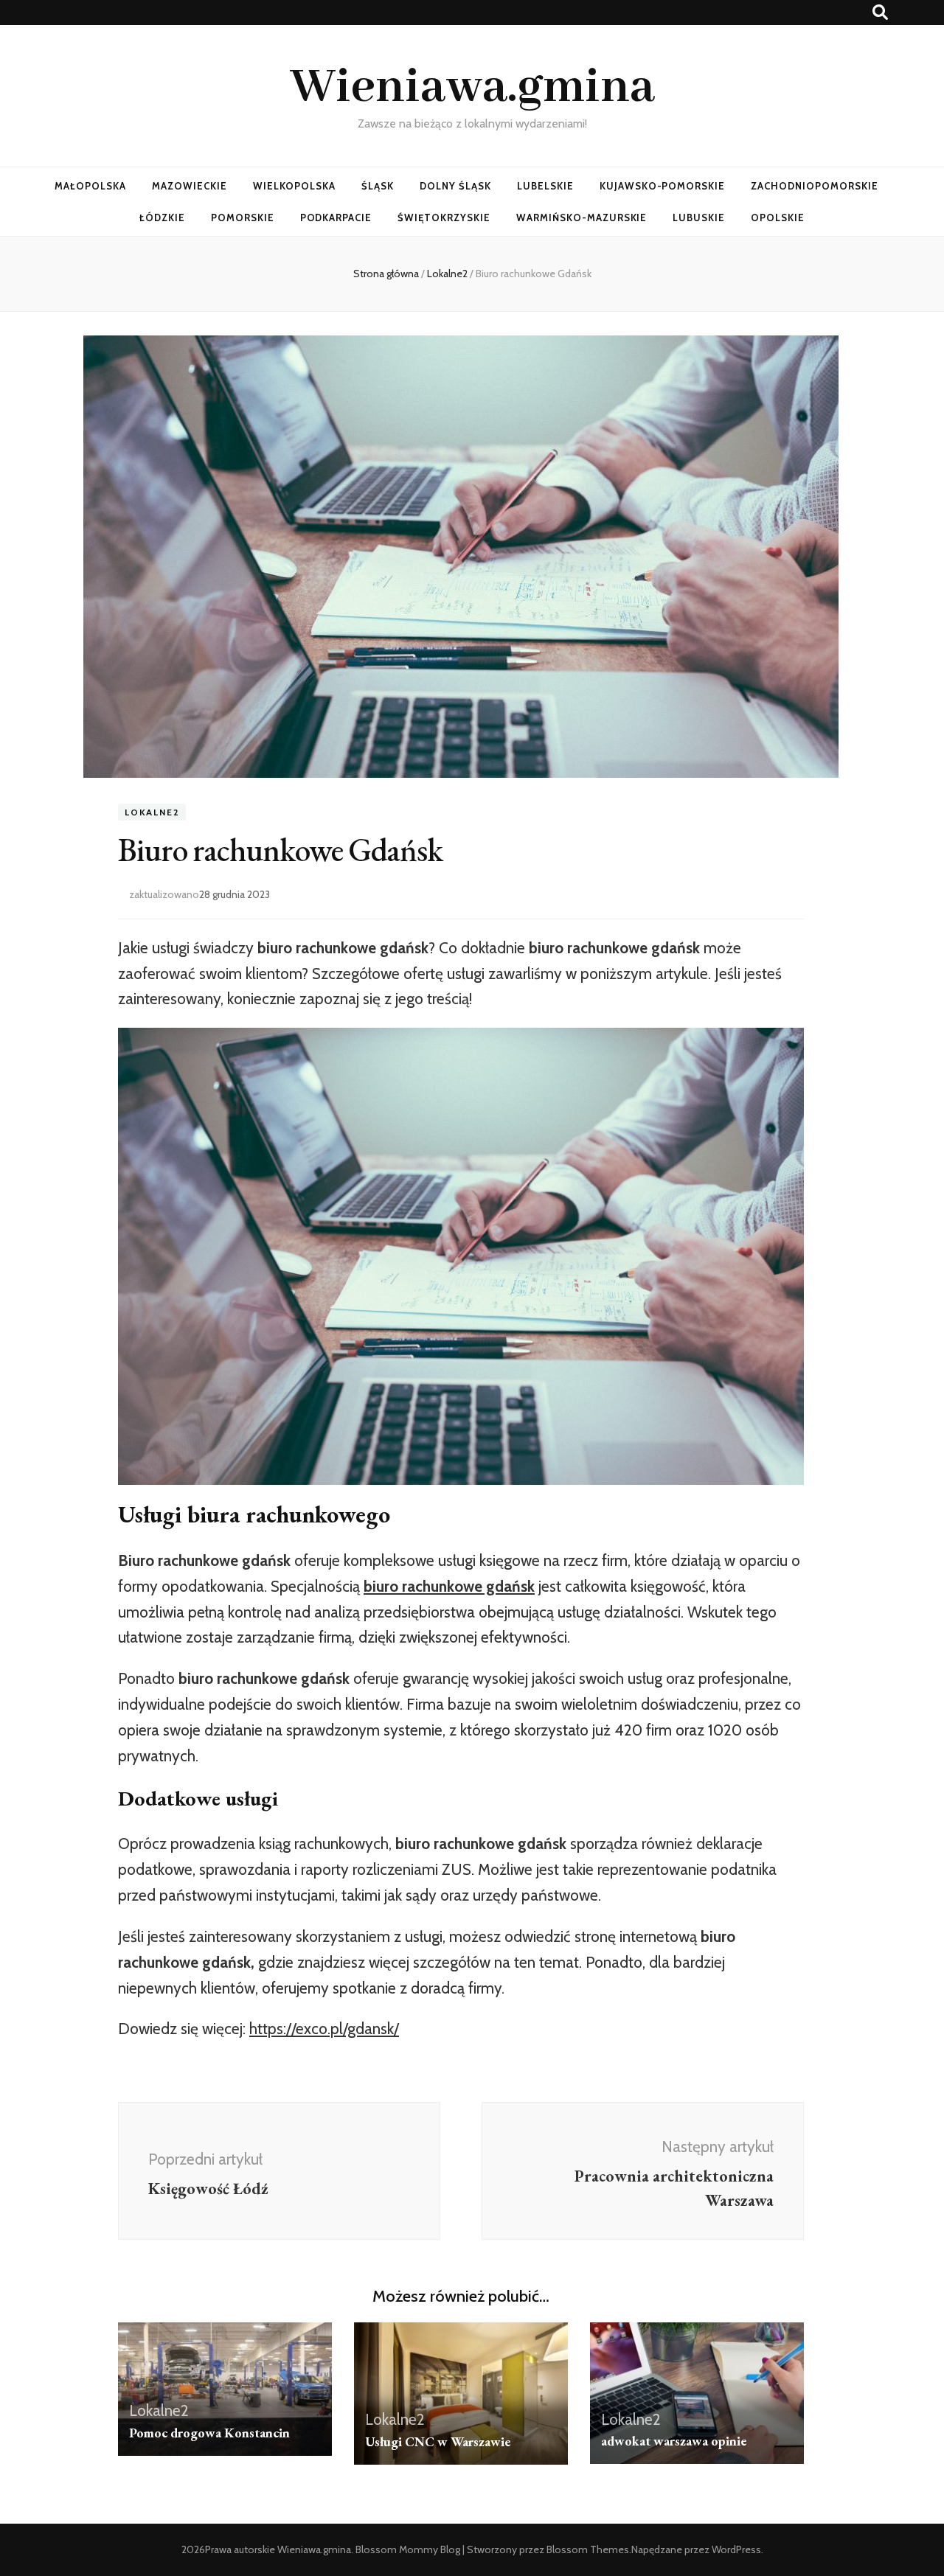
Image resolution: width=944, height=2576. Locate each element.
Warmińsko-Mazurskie (582, 217)
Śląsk (378, 186)
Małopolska (90, 186)
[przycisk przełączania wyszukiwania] (880, 12)
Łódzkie (162, 217)
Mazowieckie (190, 186)
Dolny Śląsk (455, 186)
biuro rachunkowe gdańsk (449, 1586)
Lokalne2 (152, 812)
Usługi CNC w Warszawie (438, 2441)
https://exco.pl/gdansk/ (324, 2029)
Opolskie (778, 217)
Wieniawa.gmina (472, 88)
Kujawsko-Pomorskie (663, 186)
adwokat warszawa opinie (674, 2441)
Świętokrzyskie (444, 217)
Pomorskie (243, 217)
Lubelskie (545, 186)
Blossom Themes (588, 2549)
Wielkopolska (295, 186)
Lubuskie (699, 217)
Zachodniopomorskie (815, 186)
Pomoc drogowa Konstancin (209, 2433)
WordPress (736, 2549)
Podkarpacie (336, 217)
